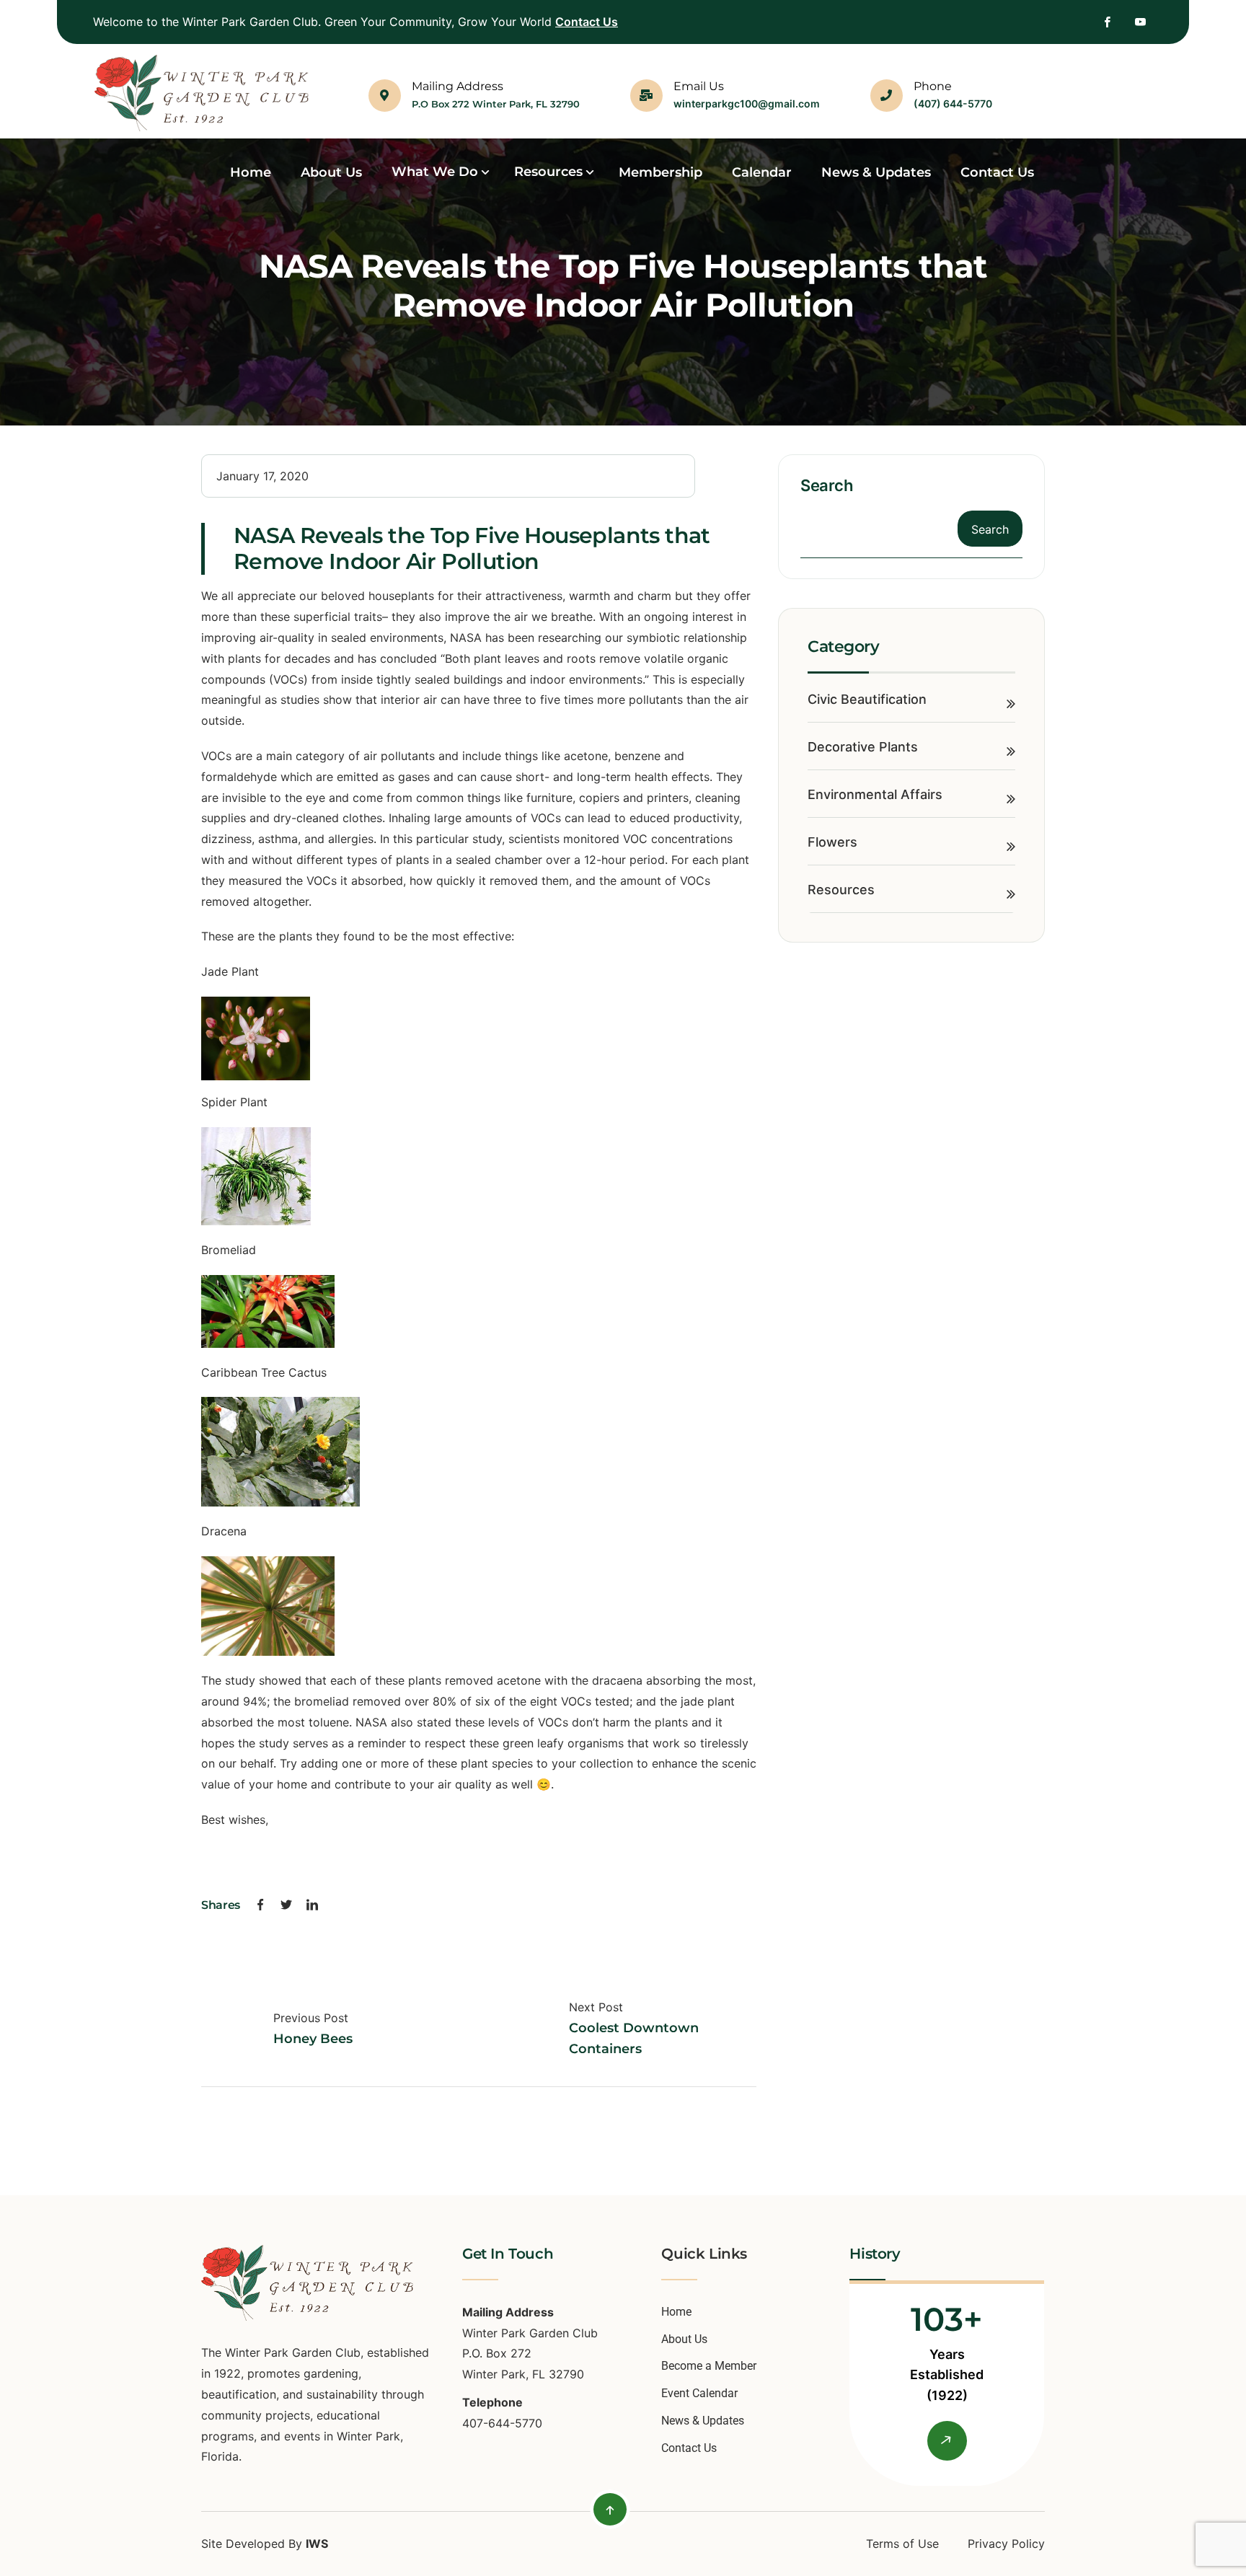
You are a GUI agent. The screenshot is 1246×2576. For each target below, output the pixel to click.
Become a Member (709, 2366)
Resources (841, 890)
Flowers (832, 842)
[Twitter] (286, 1906)
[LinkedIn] (312, 1906)
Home (676, 2312)
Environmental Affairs (875, 794)
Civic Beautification (867, 699)
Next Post (596, 2007)
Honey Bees (313, 2039)
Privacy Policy (1006, 2544)
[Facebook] (260, 1906)
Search (826, 485)
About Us (684, 2339)
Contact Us (587, 22)
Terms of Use (902, 2544)
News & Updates (703, 2421)
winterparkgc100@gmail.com (747, 103)
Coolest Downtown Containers (634, 2038)
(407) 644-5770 (953, 103)
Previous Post (311, 2018)
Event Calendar (699, 2393)
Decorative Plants (863, 747)
